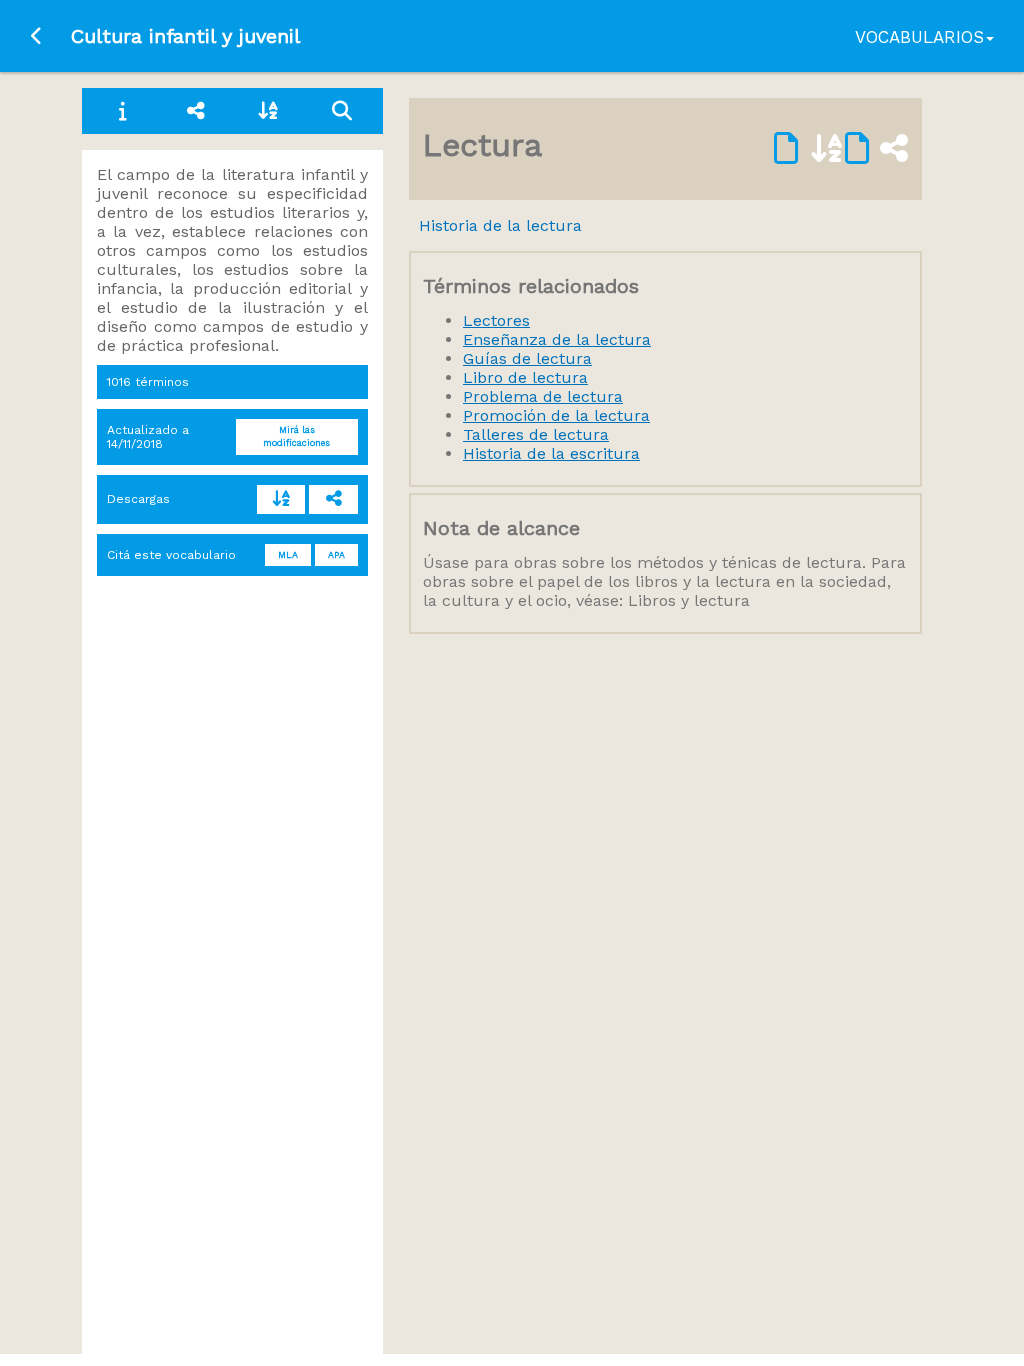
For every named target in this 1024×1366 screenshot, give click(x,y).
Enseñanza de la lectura (557, 339)
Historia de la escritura (551, 453)
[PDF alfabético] (281, 499)
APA (336, 555)
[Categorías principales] (196, 111)
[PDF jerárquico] (333, 499)
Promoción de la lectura (556, 415)
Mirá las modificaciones (296, 436)
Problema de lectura (543, 396)
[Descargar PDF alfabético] (809, 149)
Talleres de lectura (536, 434)
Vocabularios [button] (919, 37)
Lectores (496, 320)
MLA (288, 555)
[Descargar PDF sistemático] (876, 149)
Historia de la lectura (500, 225)
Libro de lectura (525, 377)
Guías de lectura (527, 358)
